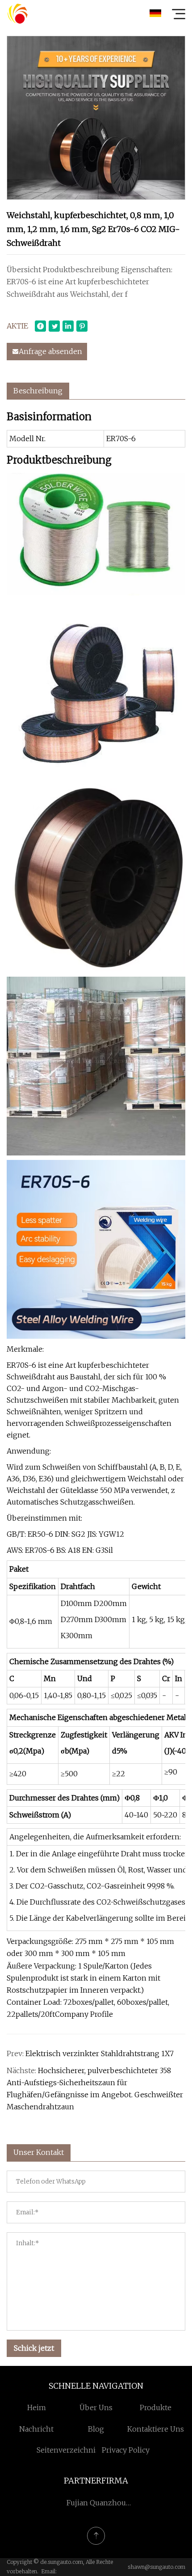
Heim (37, 2407)
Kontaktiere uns (156, 2429)
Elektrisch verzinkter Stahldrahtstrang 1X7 (100, 2053)
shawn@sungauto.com (157, 2567)
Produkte (156, 2407)
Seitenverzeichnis (68, 2450)
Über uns (96, 2407)
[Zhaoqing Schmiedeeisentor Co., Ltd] (17, 13)
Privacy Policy (126, 2450)
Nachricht (36, 2429)
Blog (96, 2429)
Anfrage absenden (50, 351)
